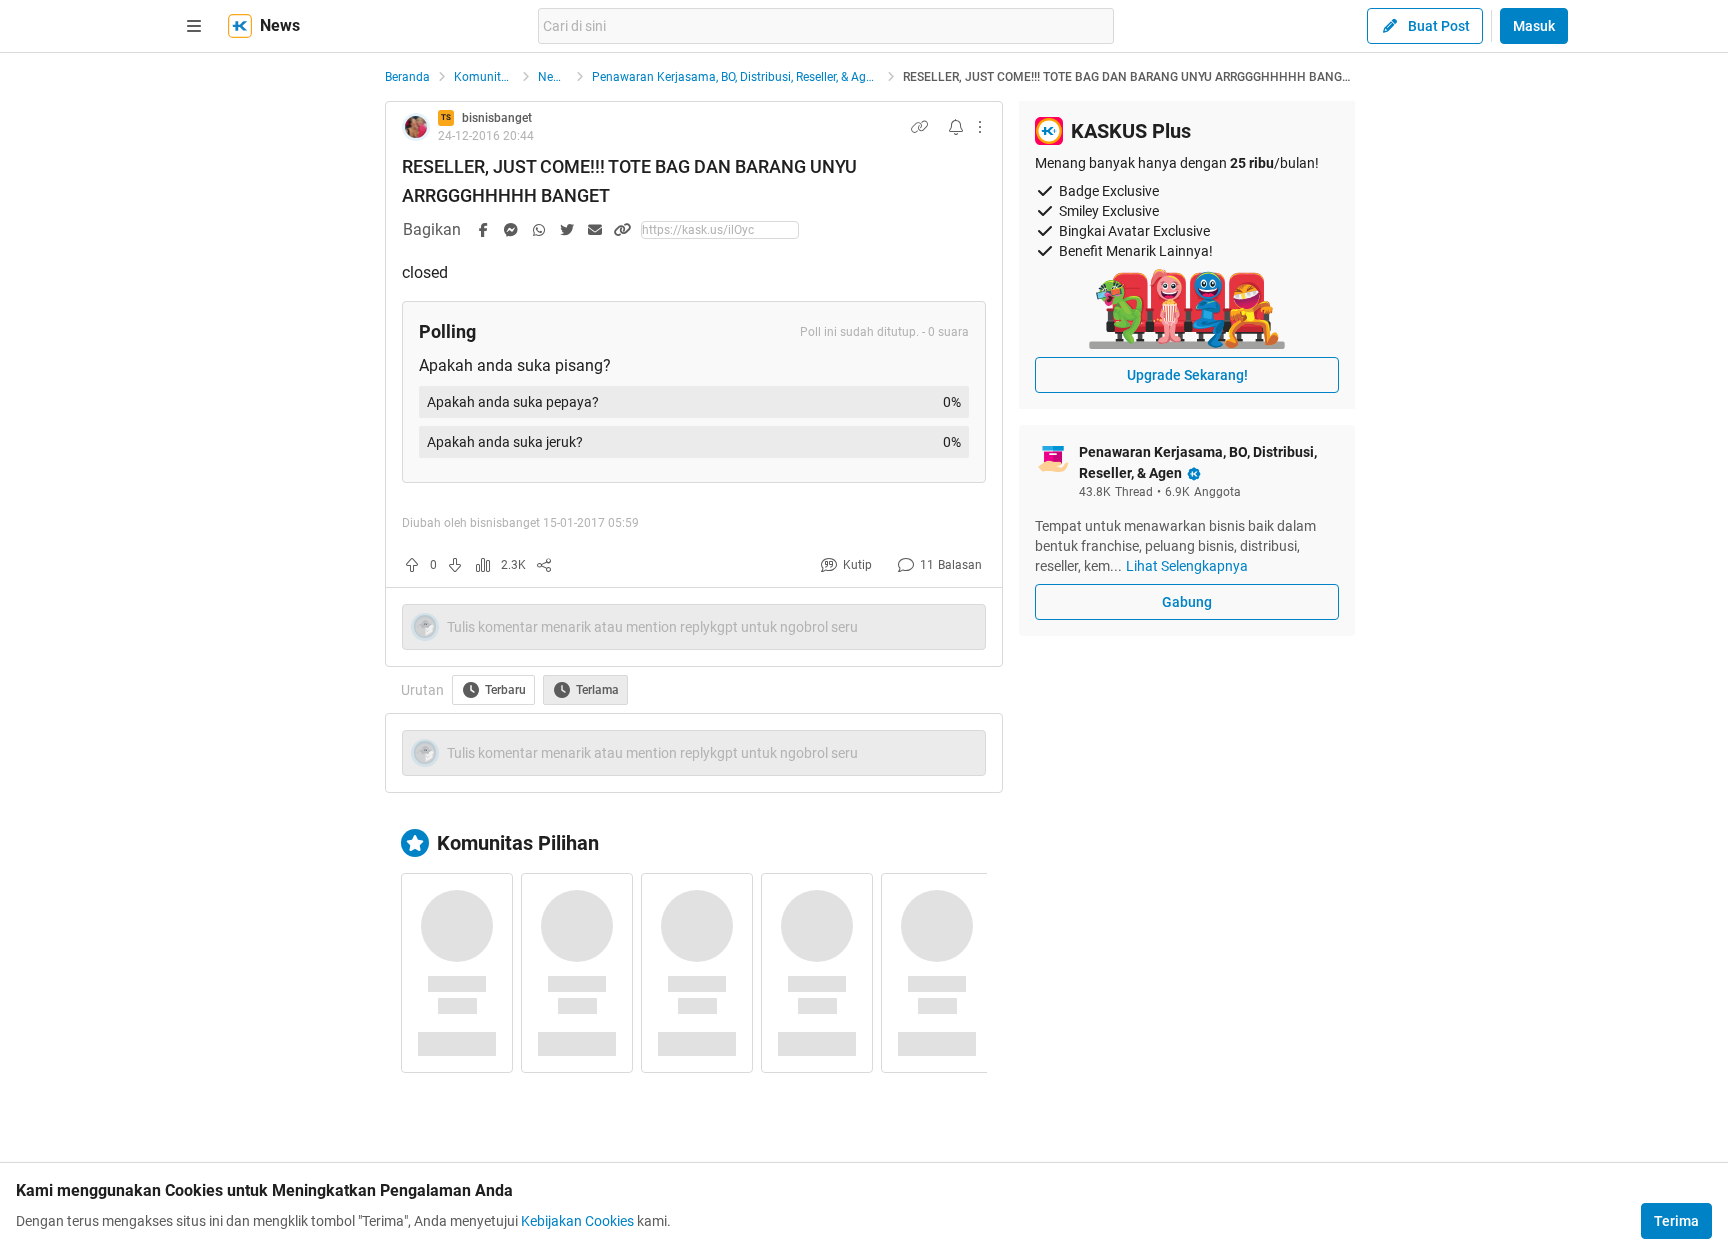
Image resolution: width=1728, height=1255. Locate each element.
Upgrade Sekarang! (1187, 375)
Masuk (1534, 26)
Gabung (1187, 602)
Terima (1676, 1221)
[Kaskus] (240, 26)
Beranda (407, 77)
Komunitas (484, 77)
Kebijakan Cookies (577, 1221)
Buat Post (1439, 26)
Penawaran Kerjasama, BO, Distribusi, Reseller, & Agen (735, 77)
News (553, 77)
